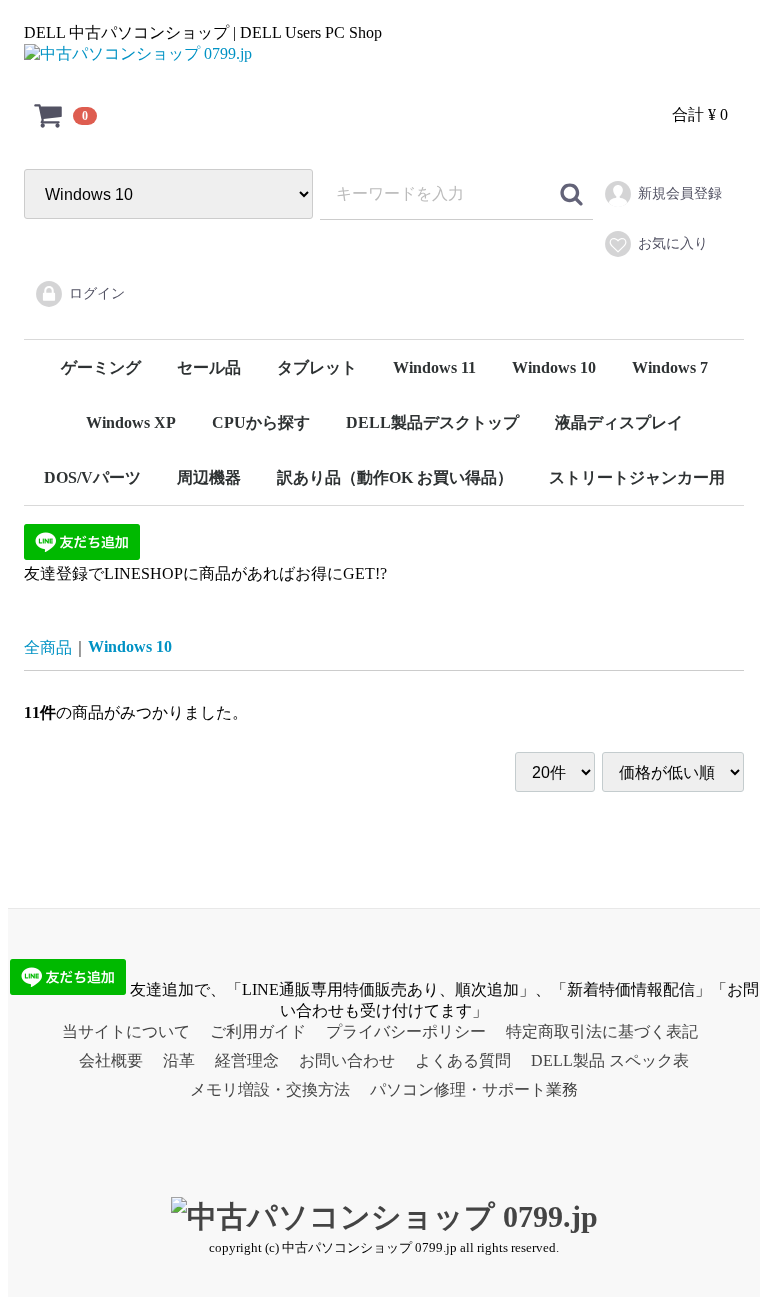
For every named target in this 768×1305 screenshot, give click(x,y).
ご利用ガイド (258, 1031)
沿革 (179, 1060)
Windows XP (131, 422)
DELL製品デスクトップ (432, 422)
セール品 (209, 367)
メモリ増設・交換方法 (270, 1089)
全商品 (48, 647)
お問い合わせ (347, 1060)
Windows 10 (554, 367)
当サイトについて (126, 1031)
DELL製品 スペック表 (610, 1060)
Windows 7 (670, 367)
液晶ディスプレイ (619, 422)
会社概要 (111, 1060)
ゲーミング (101, 367)
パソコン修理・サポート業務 (474, 1089)
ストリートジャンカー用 (637, 477)
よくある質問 (463, 1060)
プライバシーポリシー (406, 1031)
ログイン (97, 293)
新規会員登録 (680, 193)
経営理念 (247, 1060)
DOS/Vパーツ (92, 477)
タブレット (317, 367)
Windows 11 (434, 367)
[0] (49, 115)
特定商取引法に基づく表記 (602, 1031)
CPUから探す (261, 422)
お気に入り (673, 243)
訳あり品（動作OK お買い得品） (395, 477)
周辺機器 (209, 477)
